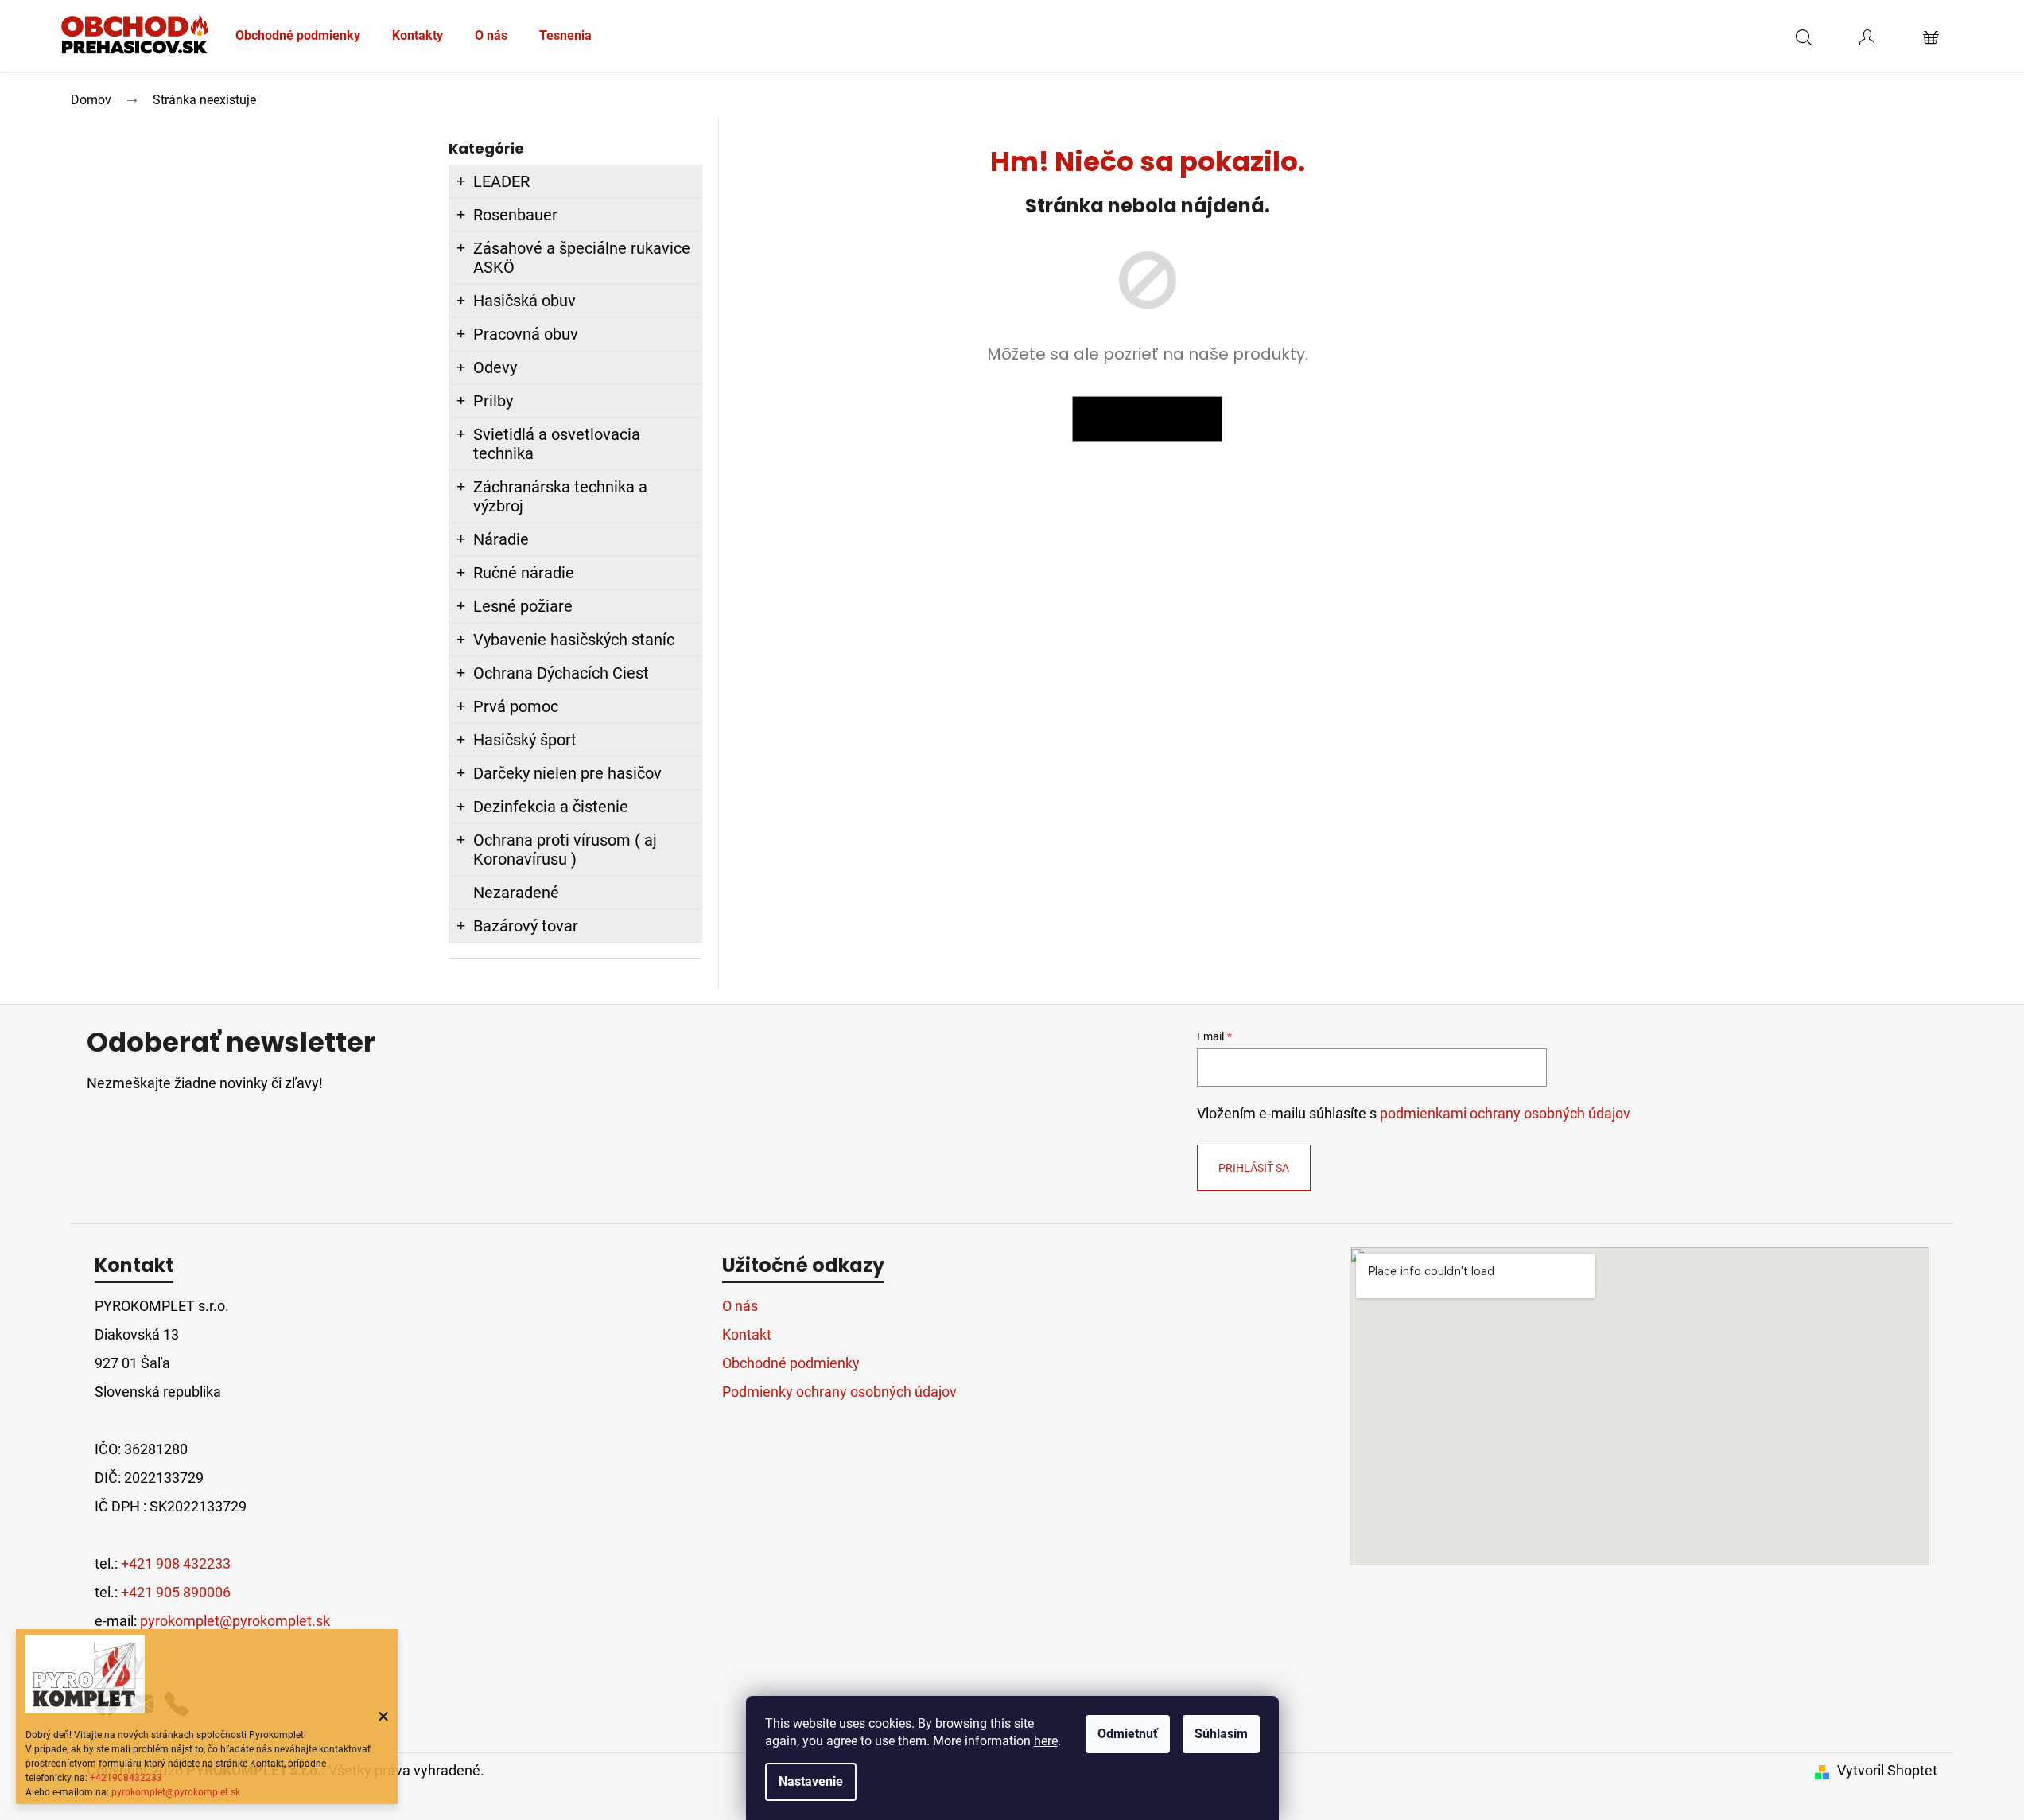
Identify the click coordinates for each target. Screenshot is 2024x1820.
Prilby (493, 401)
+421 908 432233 (176, 1563)
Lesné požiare (523, 606)
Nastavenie (811, 1781)
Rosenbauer (515, 215)
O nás (740, 1306)
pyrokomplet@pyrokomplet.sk (176, 1792)
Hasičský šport (525, 740)
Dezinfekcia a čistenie (551, 807)
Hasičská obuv (524, 301)
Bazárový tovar (526, 926)
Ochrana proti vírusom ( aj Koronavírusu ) (565, 850)
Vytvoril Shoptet (1887, 1770)
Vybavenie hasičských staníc (574, 640)
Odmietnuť (1128, 1734)
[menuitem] (298, 36)
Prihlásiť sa (1254, 1168)
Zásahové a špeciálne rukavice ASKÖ (582, 258)
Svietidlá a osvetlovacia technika (557, 444)
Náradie (501, 539)
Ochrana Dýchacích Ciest (561, 673)
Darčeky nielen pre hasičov (567, 773)
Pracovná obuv (526, 334)
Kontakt (747, 1334)
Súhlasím (1221, 1734)
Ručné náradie (524, 573)
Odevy (495, 367)
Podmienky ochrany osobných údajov (839, 1392)
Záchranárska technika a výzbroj (560, 496)
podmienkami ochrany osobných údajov (1505, 1114)
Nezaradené (516, 892)
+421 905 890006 (176, 1592)
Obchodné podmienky (791, 1363)
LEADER (501, 181)
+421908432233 (126, 1778)
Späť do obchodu (1147, 419)
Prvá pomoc (516, 706)
